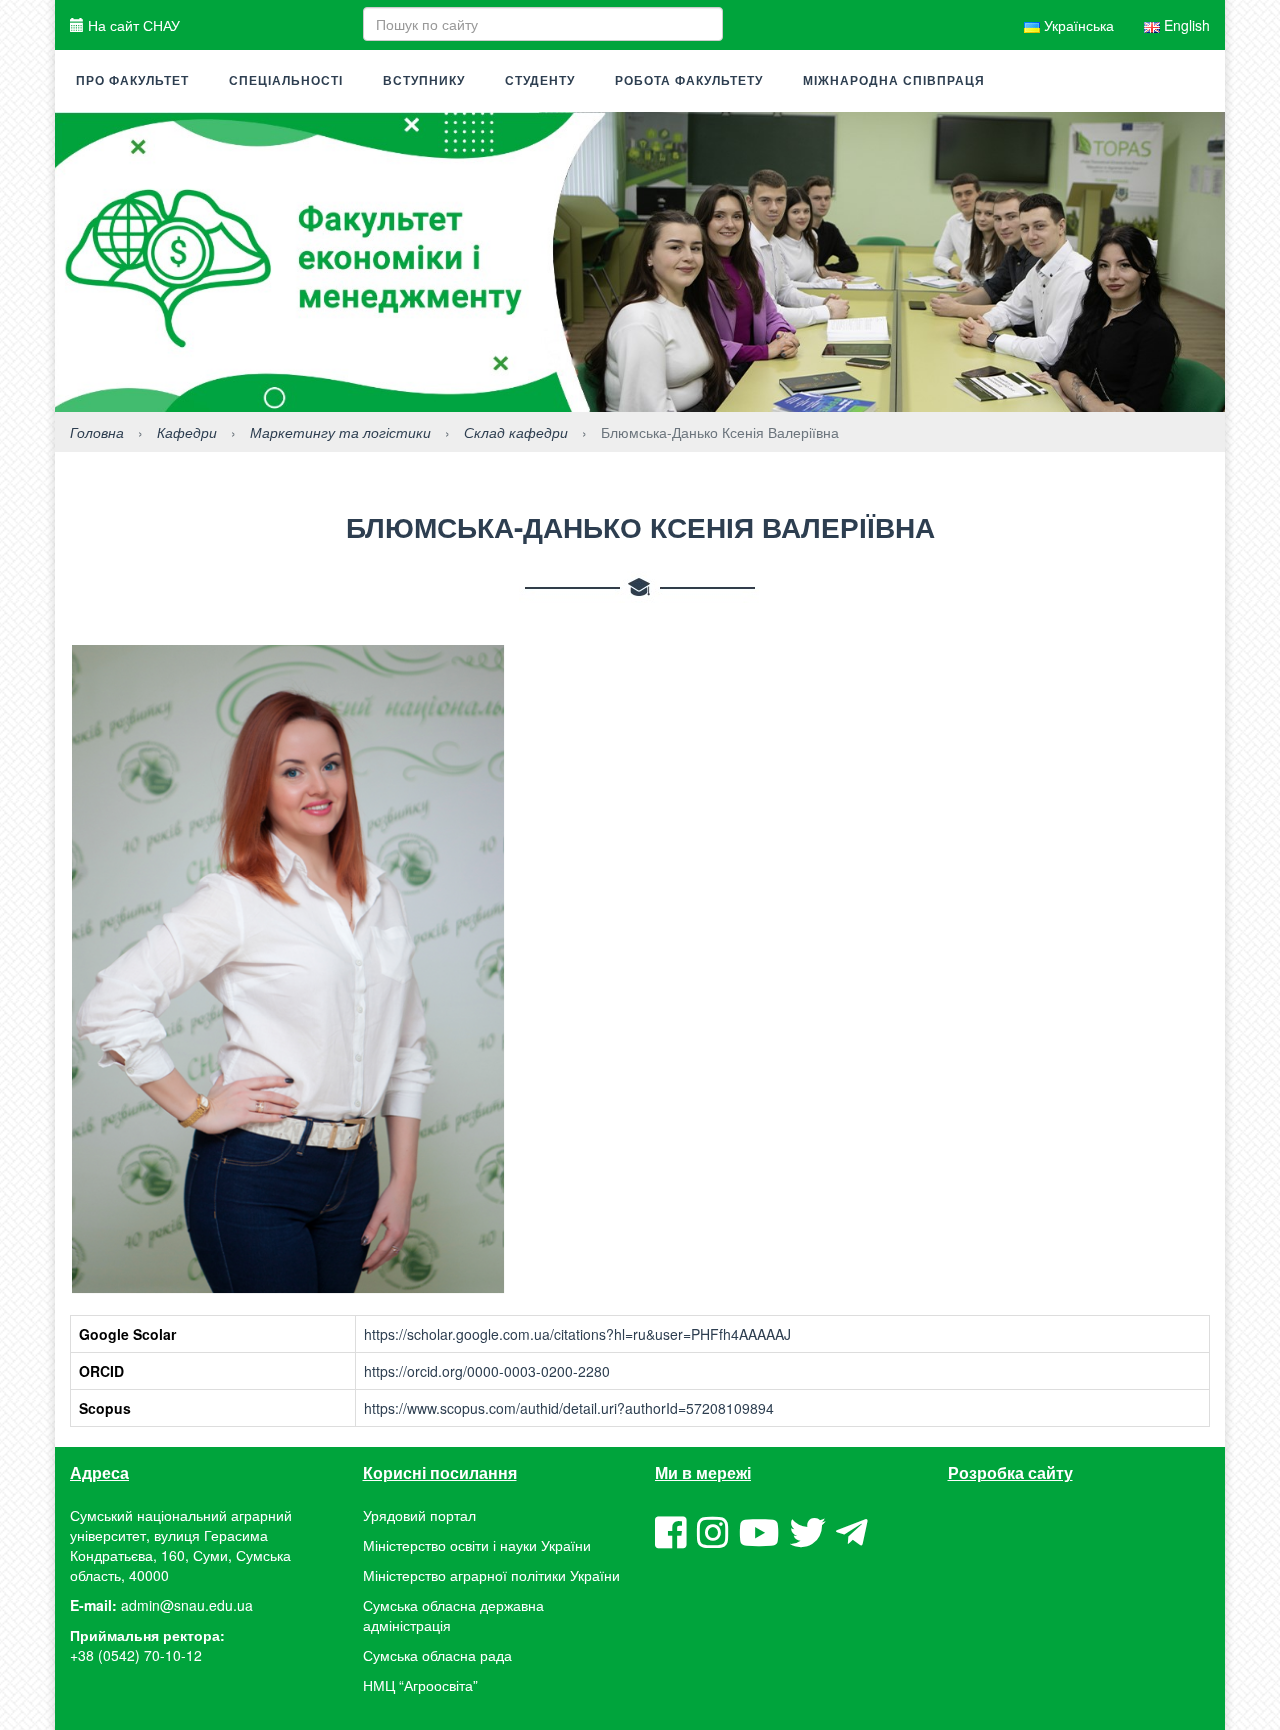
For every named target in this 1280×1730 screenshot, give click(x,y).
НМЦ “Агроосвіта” (420, 1685)
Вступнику (424, 81)
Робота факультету (689, 81)
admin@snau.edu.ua (187, 1605)
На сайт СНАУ (132, 25)
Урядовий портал (419, 1515)
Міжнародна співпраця (894, 81)
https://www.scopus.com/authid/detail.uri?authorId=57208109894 (569, 1408)
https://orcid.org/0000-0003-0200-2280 (487, 1371)
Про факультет (132, 81)
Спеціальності (286, 81)
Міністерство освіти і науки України (477, 1545)
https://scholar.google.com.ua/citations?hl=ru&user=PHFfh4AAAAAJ (577, 1334)
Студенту (540, 81)
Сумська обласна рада (437, 1655)
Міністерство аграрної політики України (491, 1575)
